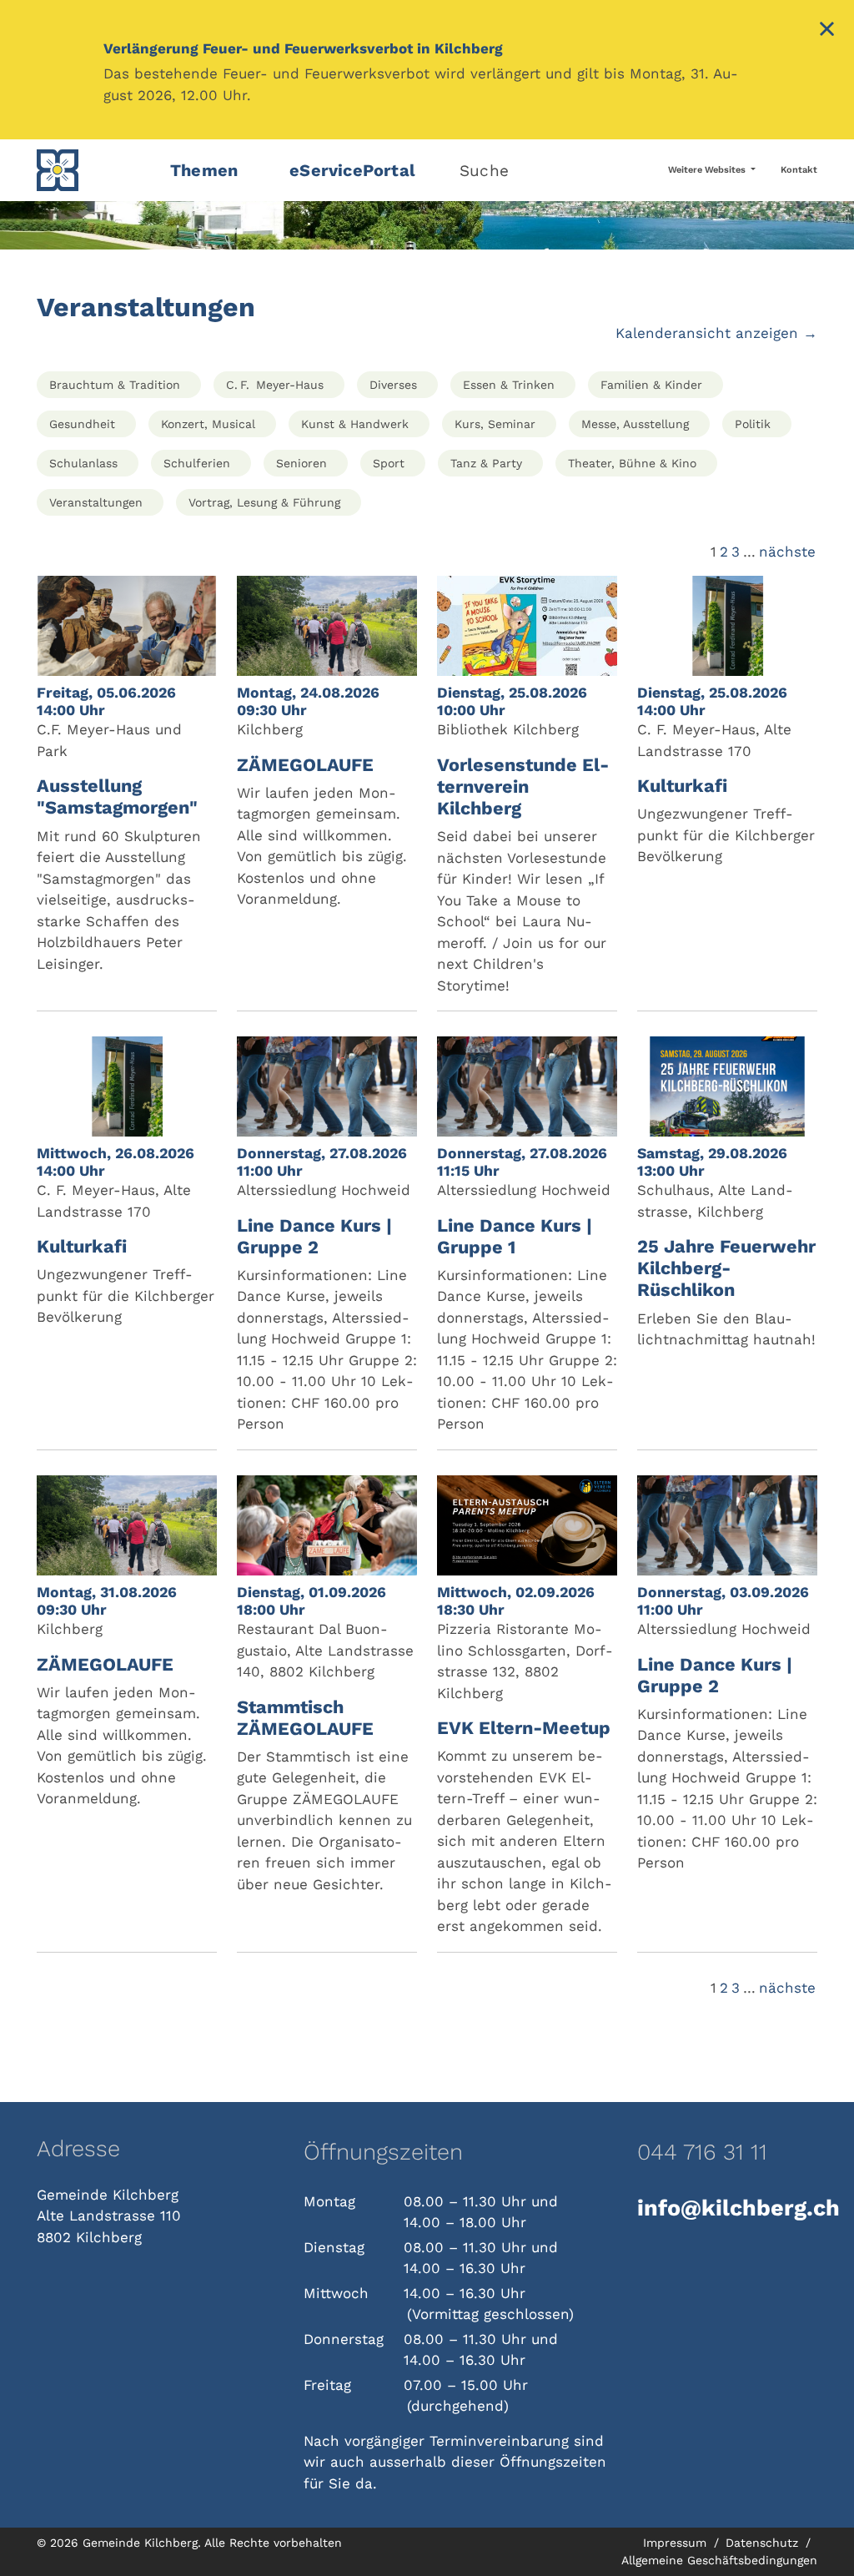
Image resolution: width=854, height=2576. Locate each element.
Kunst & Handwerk (355, 424)
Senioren (301, 463)
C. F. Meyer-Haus (275, 385)
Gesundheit (82, 424)
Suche (484, 171)
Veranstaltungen (96, 502)
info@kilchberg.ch (727, 2208)
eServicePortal (352, 170)
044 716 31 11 (702, 2152)
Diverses (393, 385)
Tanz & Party (486, 463)
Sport (389, 463)
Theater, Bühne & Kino (632, 463)
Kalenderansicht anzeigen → (716, 333)
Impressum (677, 2543)
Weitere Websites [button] (708, 170)
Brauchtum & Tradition (115, 385)
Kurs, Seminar (495, 424)
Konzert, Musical (208, 424)
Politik (753, 424)
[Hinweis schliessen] (827, 31)
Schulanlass (83, 463)
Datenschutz (764, 2543)
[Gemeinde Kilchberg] (93, 170)
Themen (204, 170)
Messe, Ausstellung (635, 424)
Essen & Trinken (509, 385)
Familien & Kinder (651, 385)
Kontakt (799, 170)
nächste (787, 552)
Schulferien (197, 463)
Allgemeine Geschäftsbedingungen (719, 2560)
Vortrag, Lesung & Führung (264, 502)
